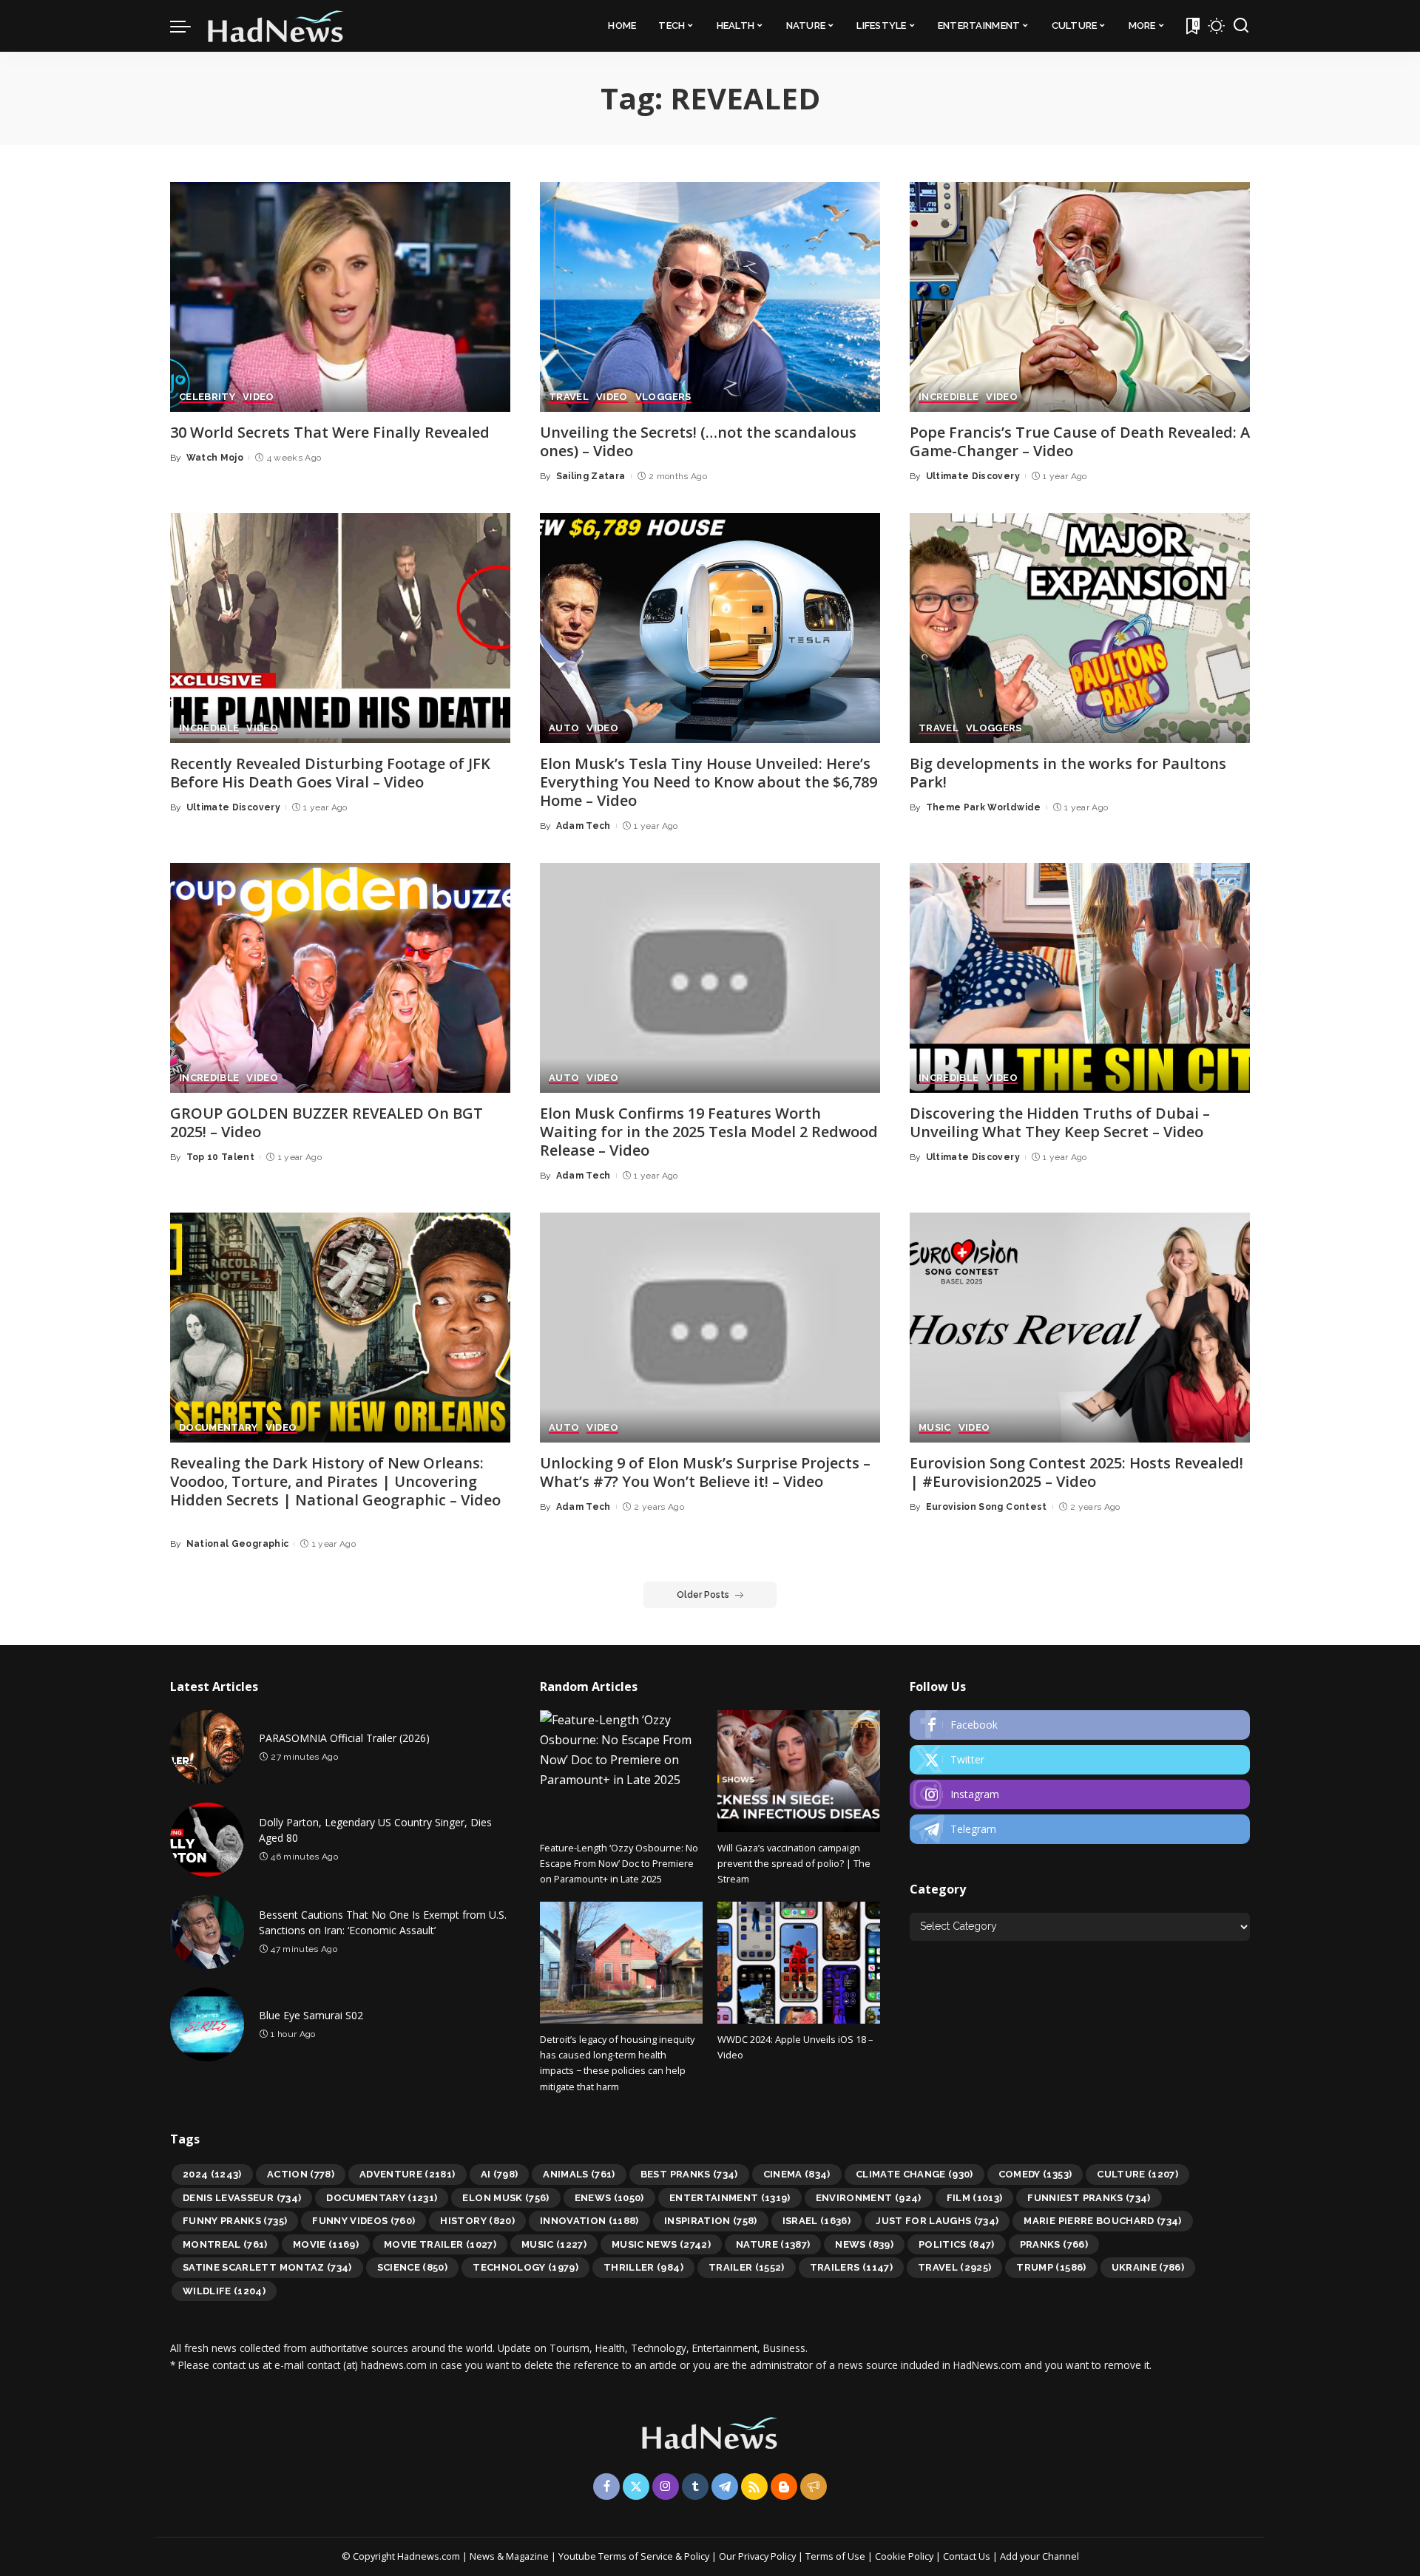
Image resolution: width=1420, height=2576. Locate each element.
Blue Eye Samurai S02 (311, 2015)
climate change (914, 2174)
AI (500, 2174)
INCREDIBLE (949, 397)
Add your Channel (1039, 2556)
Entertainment (730, 2198)
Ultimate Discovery (973, 476)
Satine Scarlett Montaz (267, 2267)
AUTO (564, 728)
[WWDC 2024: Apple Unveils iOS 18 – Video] (799, 1963)
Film (975, 2198)
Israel (817, 2221)
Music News (661, 2244)
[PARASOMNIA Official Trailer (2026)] (207, 1747)
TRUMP (1051, 2267)
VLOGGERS (663, 397)
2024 (212, 2174)
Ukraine (1148, 2267)
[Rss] (754, 2487)
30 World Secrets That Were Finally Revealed (330, 432)
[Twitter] (1080, 1760)
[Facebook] (1080, 1725)
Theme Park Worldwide (984, 807)
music (554, 2244)
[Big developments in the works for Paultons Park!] (1080, 628)
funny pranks (235, 2221)
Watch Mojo (215, 458)
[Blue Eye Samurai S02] (207, 2024)
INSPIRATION (711, 2221)
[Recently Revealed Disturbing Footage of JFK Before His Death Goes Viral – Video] (340, 628)
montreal (225, 2244)
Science (413, 2267)
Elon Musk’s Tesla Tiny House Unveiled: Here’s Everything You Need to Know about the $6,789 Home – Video (709, 782)
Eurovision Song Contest (987, 1507)
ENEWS (609, 2198)
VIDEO (258, 397)
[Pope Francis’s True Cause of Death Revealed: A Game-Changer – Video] (1080, 297)
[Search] (1241, 26)
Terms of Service (636, 2556)
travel (955, 2267)
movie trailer (440, 2244)
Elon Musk (506, 2198)
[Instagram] (1080, 1794)
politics (957, 2244)
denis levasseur (242, 2198)
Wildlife (224, 2291)
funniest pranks (1089, 2198)
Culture (1137, 2174)
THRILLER (643, 2267)
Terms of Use (835, 2556)
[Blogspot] (784, 2487)
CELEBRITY (207, 397)
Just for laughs (937, 2221)
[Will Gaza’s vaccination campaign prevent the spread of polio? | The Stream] (799, 1771)
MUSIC (935, 1428)
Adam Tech (584, 826)
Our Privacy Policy (758, 2556)
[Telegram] (1080, 1829)
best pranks (689, 2174)
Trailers (851, 2267)
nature (773, 2244)
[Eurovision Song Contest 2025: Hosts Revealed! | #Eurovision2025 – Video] (1080, 1328)
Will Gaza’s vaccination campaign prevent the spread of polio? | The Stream (794, 1864)
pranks (1054, 2244)
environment (869, 2198)
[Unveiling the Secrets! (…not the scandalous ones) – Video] (710, 297)
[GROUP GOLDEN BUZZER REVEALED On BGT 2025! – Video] (340, 978)
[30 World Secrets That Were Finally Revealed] (340, 297)
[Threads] (814, 2487)
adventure (408, 2174)
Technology (525, 2267)
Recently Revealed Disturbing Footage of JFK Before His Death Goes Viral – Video (330, 773)
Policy (697, 2556)
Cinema (797, 2174)
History (477, 2221)
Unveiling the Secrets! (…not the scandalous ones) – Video (698, 441)
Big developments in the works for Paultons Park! (1068, 773)
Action (301, 2174)
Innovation (589, 2221)
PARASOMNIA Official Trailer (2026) (344, 1738)
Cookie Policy (905, 2556)
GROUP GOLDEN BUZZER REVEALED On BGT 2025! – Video (327, 1122)
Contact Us (968, 2556)
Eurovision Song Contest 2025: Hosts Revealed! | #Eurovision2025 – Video (1076, 1472)
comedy (1035, 2174)
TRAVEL (569, 397)
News (864, 2244)
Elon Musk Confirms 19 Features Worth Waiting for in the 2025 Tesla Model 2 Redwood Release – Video (709, 1132)
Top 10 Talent (220, 1157)
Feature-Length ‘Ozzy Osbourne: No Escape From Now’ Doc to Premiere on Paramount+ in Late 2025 (619, 1864)
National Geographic (238, 1544)
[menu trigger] (188, 26)
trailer (747, 2267)
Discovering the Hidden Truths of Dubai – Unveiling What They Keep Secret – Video (1060, 1122)
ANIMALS (579, 2174)
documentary (382, 2198)
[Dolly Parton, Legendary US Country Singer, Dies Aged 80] (207, 1840)
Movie (326, 2244)
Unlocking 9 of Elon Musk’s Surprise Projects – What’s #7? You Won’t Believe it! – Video (705, 1472)
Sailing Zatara (591, 476)
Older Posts (703, 1595)
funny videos (364, 2221)
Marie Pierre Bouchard (1102, 2221)
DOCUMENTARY (219, 1428)
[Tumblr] (695, 2487)
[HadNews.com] (276, 26)
